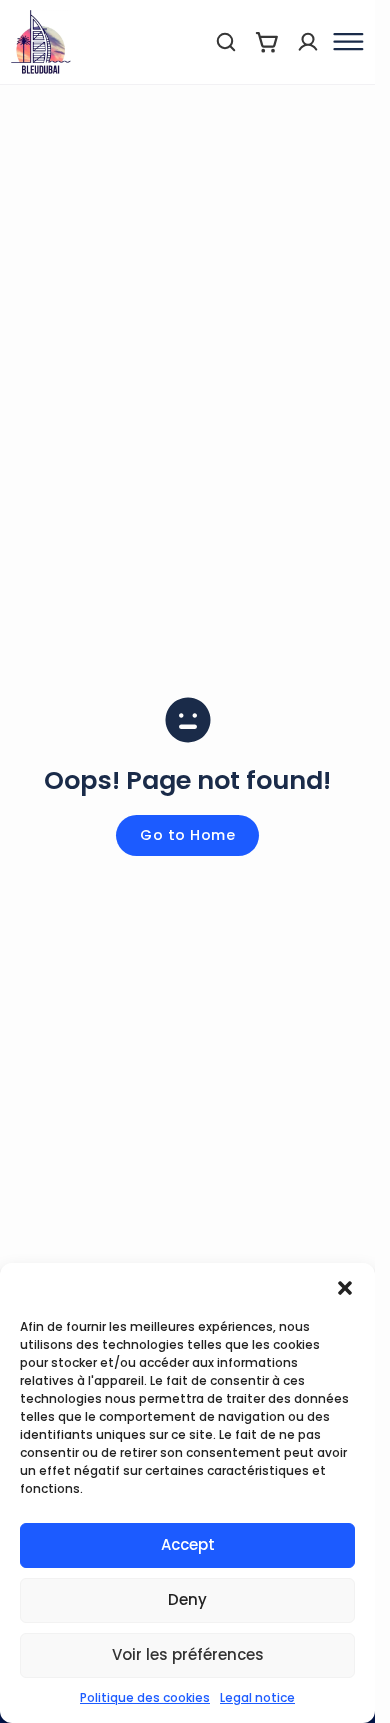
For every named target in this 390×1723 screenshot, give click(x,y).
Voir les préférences (188, 1654)
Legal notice (257, 1697)
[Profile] (308, 42)
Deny (187, 1599)
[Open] (346, 42)
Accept (188, 1544)
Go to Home (187, 835)
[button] (345, 1288)
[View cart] (267, 42)
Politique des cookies (145, 1697)
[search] (226, 42)
